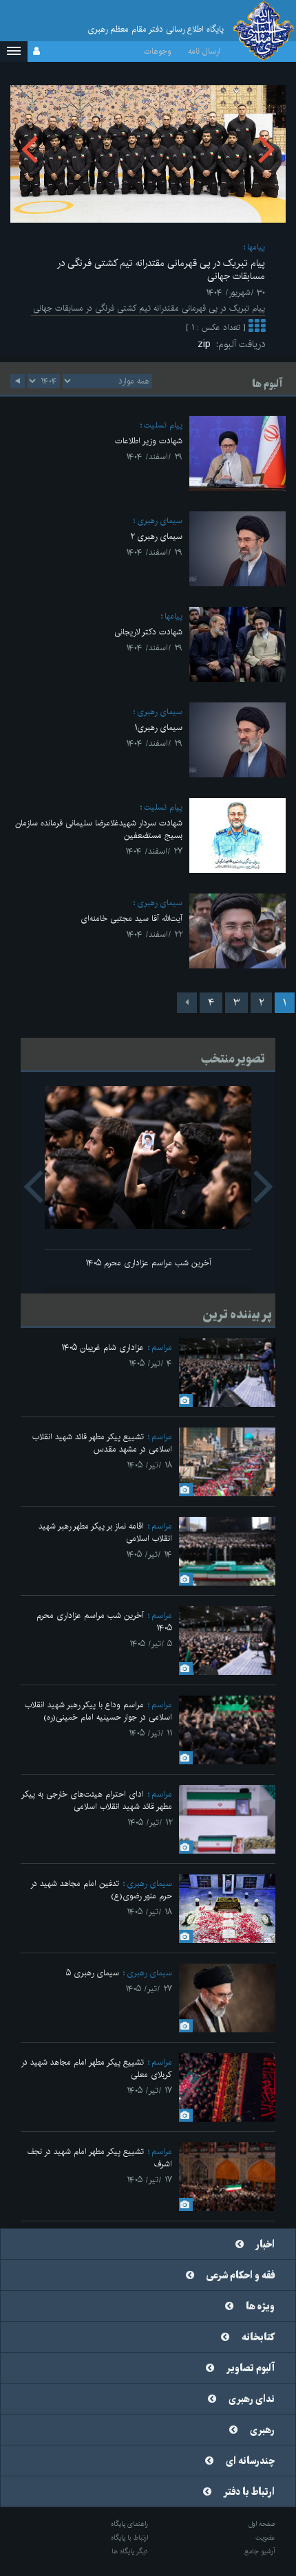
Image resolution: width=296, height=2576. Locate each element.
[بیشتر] (257, 327)
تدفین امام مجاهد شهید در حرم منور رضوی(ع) (101, 1890)
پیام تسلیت (163, 425)
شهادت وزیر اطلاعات (149, 441)
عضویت (265, 2538)
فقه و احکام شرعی (241, 2276)
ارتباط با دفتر (249, 2492)
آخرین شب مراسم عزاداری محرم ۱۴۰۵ (148, 1263)
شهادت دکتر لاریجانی (148, 632)
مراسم (162, 1347)
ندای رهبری (252, 2399)
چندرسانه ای (250, 2461)
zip (207, 344)
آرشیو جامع (260, 2551)
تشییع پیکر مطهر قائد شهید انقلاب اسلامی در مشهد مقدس (102, 1443)
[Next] (187, 1003)
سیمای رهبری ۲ (156, 536)
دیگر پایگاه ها (130, 2551)
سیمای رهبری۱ (158, 728)
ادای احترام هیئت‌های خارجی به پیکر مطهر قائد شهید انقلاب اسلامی (97, 1800)
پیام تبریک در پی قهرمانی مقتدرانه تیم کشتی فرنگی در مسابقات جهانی (161, 270)
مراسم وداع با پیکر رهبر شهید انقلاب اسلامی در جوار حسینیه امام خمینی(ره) (98, 1711)
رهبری (262, 2430)
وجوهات (158, 51)
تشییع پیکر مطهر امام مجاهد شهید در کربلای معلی (96, 2068)
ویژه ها (260, 2307)
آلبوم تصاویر (251, 2368)
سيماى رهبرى (160, 521)
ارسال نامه (204, 51)
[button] (14, 52)
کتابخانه (258, 2338)
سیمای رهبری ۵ (93, 1973)
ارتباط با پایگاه (129, 2538)
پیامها (256, 247)
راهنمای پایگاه (129, 2524)
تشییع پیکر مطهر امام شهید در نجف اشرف (99, 2158)
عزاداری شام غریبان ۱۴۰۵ (103, 1347)
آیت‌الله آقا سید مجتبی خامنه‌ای (131, 919)
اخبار (265, 2245)
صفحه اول (262, 2524)
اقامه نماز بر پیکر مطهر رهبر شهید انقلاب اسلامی (105, 1532)
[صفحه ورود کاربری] (36, 52)
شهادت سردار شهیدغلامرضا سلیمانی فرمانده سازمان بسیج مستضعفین (99, 829)
